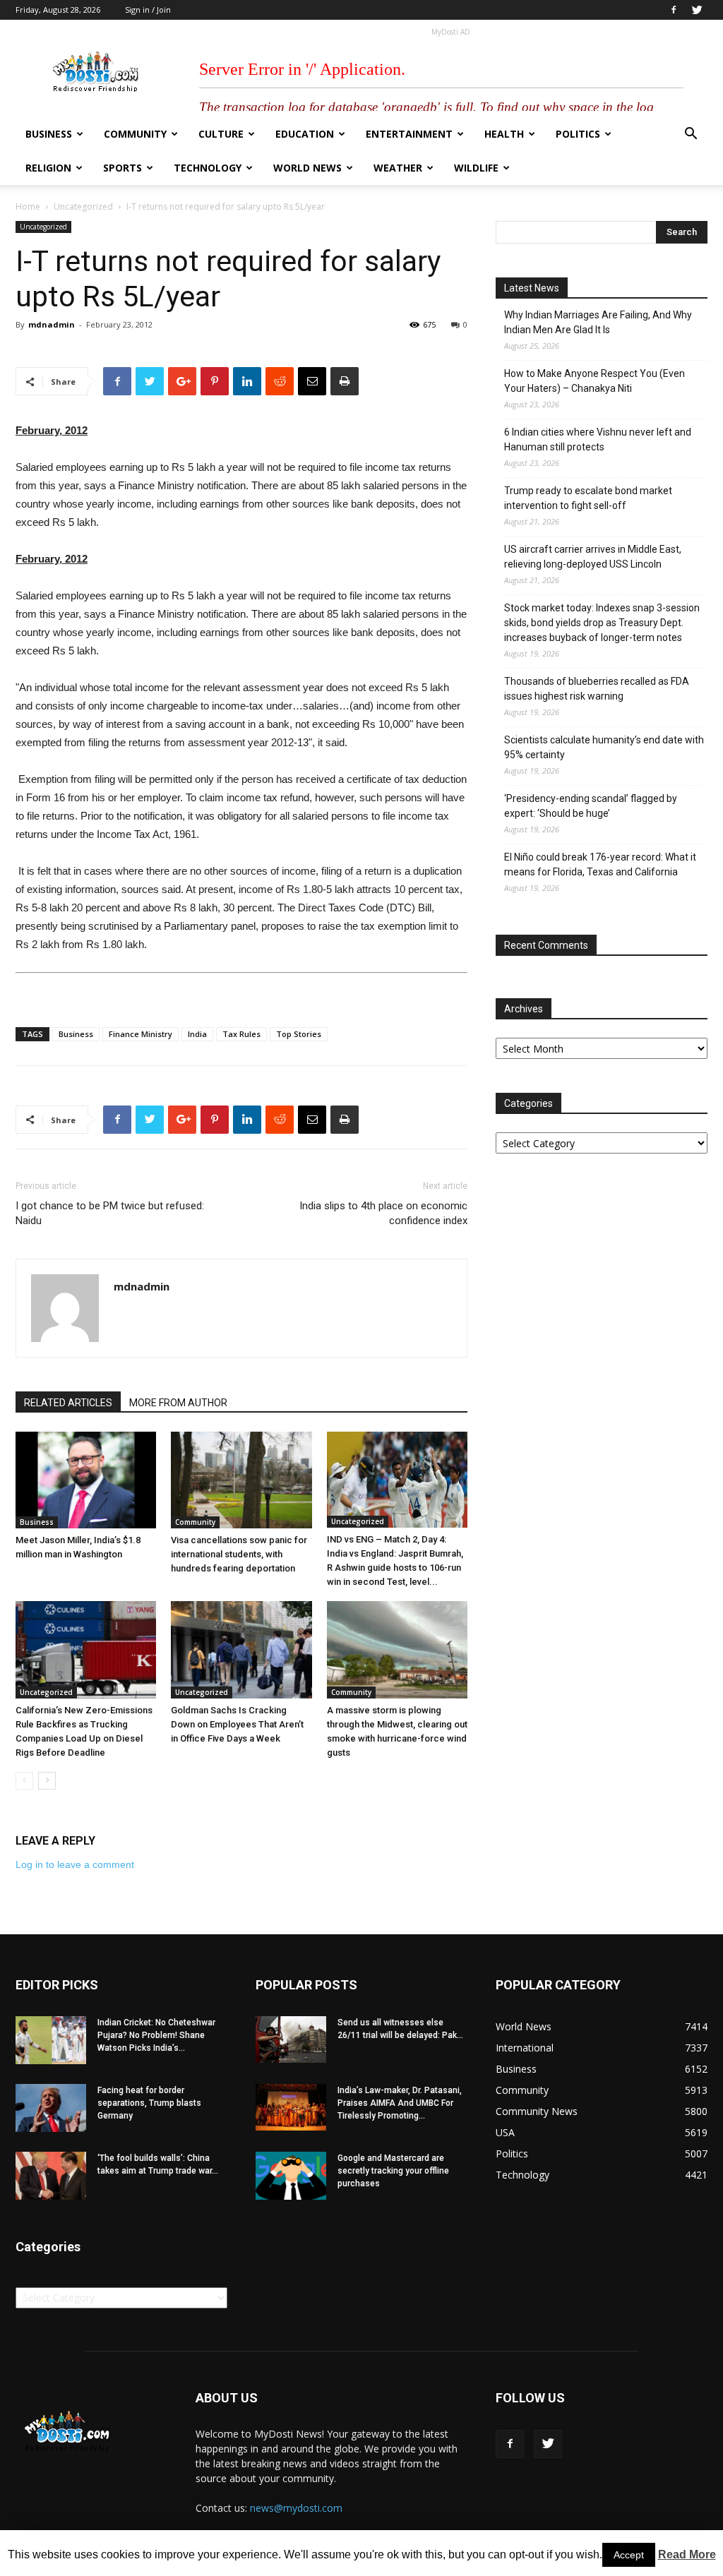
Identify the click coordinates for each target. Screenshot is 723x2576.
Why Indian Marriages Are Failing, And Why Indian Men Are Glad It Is (598, 322)
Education (305, 134)
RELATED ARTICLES (68, 1403)
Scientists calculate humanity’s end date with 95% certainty (604, 747)
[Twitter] (697, 10)
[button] (691, 135)
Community (135, 134)
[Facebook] (674, 10)
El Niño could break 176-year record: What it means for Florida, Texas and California (600, 864)
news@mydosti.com (296, 2508)
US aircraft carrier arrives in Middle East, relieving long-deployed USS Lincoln (593, 557)
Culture (221, 134)
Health (504, 134)
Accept (629, 2555)
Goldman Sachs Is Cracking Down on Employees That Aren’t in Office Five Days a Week (237, 1724)
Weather (398, 168)
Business (49, 134)
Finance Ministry (141, 1034)
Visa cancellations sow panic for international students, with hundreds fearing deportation (239, 1554)
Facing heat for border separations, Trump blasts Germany (149, 2103)
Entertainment (409, 134)
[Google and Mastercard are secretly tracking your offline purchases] (291, 2176)
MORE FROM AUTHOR (178, 1403)
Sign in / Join (148, 10)
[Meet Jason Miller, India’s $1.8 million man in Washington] (86, 1480)
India (197, 1034)
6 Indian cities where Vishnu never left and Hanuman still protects (598, 439)
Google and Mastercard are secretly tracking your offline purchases (393, 2171)
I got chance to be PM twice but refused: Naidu (110, 1213)
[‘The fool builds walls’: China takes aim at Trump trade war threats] (51, 2176)
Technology (208, 168)
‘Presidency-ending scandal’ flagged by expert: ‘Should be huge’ (591, 806)
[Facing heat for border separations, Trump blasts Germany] (51, 2108)
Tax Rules (241, 1034)
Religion (48, 168)
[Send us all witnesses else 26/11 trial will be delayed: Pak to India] (291, 2039)
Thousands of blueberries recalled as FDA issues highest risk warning (597, 689)
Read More (687, 2554)
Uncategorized (83, 206)
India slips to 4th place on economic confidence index (383, 1213)
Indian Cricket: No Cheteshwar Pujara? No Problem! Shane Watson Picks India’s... (156, 2035)
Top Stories (299, 1034)
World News (307, 168)
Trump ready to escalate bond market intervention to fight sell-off (588, 498)
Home (28, 206)
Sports (123, 168)
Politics (578, 134)
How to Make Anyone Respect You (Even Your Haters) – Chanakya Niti (594, 381)
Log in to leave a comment (75, 1864)
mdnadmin (52, 324)
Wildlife (476, 168)
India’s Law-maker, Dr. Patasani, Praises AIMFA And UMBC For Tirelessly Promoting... (400, 2103)
